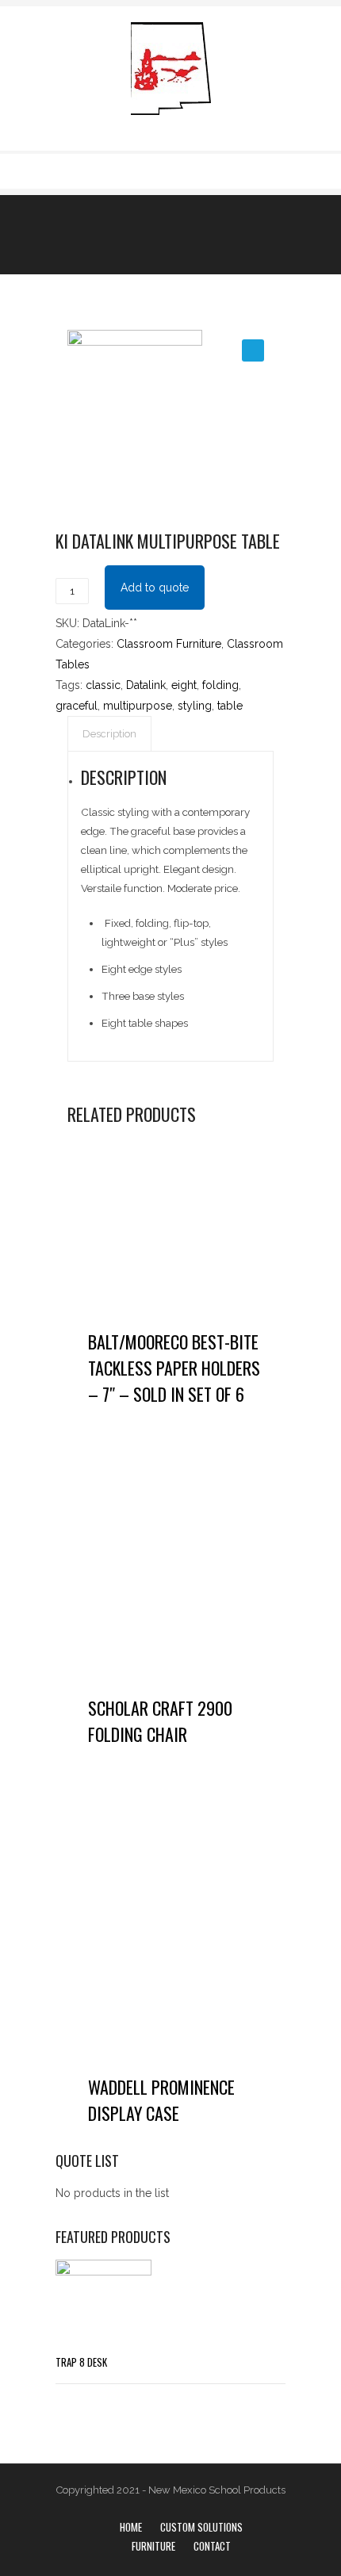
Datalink (146, 685)
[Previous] (166, 234)
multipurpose (138, 706)
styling (195, 706)
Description (109, 734)
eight (184, 685)
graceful (77, 706)
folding (220, 685)
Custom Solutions (201, 2527)
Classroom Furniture (169, 644)
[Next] (198, 234)
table (230, 706)
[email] (276, 170)
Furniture (153, 2546)
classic (103, 685)
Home (131, 2527)
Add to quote (155, 588)
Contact (212, 2546)
